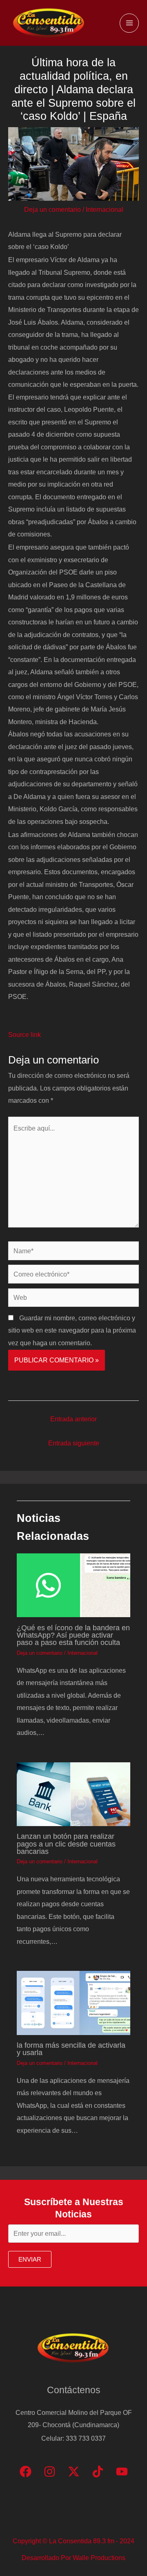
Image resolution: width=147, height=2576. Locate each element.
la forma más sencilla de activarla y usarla (71, 2049)
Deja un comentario (52, 209)
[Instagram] (50, 2472)
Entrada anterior (73, 1419)
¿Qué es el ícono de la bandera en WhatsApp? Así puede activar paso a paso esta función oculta (73, 1635)
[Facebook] (26, 2472)
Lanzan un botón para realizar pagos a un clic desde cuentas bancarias (66, 1843)
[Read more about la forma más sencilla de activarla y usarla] (73, 2002)
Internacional (105, 209)
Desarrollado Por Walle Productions (73, 2558)
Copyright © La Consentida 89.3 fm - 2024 (73, 2541)
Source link (24, 1034)
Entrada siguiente (74, 1443)
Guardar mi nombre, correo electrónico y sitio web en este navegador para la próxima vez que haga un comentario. (72, 1330)
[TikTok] (98, 2472)
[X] (74, 2472)
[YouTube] (122, 2472)
